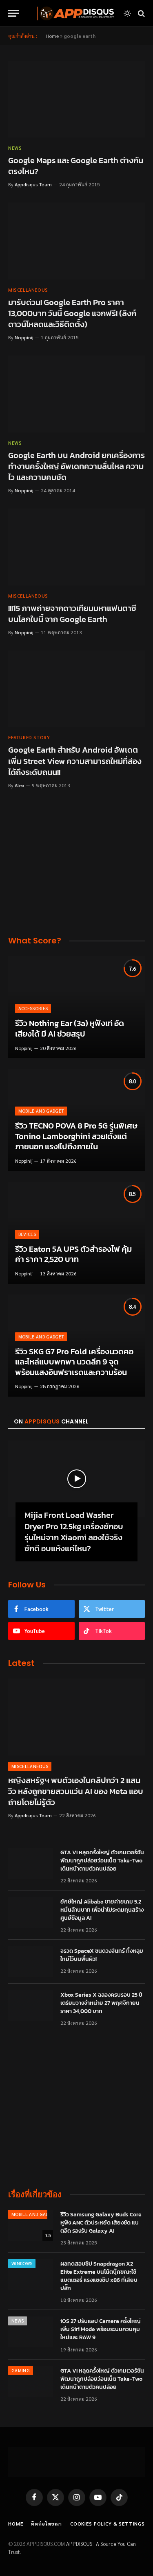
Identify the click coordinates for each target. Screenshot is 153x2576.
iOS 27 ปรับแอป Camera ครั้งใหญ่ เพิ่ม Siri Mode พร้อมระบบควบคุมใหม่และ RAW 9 (101, 2329)
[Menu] (13, 13)
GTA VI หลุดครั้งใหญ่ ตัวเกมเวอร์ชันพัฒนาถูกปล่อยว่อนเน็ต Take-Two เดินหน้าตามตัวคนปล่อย (102, 1861)
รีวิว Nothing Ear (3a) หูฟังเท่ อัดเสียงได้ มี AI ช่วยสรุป (70, 1028)
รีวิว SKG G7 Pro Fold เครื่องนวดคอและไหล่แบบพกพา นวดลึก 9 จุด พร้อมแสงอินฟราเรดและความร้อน (74, 1362)
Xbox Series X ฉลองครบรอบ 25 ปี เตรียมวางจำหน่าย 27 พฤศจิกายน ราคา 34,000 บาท (101, 2003)
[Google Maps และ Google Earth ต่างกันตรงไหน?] (76, 99)
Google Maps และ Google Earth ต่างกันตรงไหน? (76, 166)
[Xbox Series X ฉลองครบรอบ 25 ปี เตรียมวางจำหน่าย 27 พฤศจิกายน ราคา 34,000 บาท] (31, 2006)
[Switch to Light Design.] (127, 13)
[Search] (141, 13)
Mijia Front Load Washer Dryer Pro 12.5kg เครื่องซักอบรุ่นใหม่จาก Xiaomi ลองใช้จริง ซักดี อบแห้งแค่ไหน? (74, 1532)
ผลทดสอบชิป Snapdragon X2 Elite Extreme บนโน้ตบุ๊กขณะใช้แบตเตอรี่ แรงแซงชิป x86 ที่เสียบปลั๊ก (99, 2276)
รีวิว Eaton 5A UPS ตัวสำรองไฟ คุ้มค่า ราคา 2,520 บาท (73, 1254)
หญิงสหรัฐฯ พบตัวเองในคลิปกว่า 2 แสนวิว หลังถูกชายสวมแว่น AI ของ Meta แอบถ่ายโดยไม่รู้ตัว (76, 1791)
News (18, 2321)
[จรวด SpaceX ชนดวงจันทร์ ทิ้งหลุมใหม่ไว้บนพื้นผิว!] (31, 1962)
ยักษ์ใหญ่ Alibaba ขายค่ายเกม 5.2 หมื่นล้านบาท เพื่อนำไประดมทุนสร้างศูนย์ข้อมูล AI (102, 1910)
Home (52, 36)
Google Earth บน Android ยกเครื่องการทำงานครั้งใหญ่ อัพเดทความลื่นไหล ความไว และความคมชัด (76, 466)
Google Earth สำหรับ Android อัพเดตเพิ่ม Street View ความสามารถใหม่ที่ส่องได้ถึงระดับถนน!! (75, 761)
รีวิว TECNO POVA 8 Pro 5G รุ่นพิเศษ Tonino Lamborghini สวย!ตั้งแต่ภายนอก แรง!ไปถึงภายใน (76, 1136)
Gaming (21, 2370)
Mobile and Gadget (34, 2214)
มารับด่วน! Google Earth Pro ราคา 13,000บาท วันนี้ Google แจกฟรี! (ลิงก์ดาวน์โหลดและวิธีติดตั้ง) (72, 313)
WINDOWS (22, 2263)
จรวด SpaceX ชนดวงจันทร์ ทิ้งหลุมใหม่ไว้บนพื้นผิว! (102, 1955)
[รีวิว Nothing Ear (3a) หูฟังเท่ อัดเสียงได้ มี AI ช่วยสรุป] (76, 1007)
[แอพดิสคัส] (74, 13)
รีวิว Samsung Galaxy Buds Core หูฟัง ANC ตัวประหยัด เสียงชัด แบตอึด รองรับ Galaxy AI (101, 2223)
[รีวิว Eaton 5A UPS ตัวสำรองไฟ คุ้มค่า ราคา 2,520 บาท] (76, 1233)
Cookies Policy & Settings (108, 2524)
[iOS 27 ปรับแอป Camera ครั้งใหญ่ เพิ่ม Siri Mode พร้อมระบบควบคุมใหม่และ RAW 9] (31, 2332)
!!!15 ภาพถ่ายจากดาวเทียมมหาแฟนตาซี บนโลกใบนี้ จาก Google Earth (72, 614)
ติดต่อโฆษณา (47, 2524)
